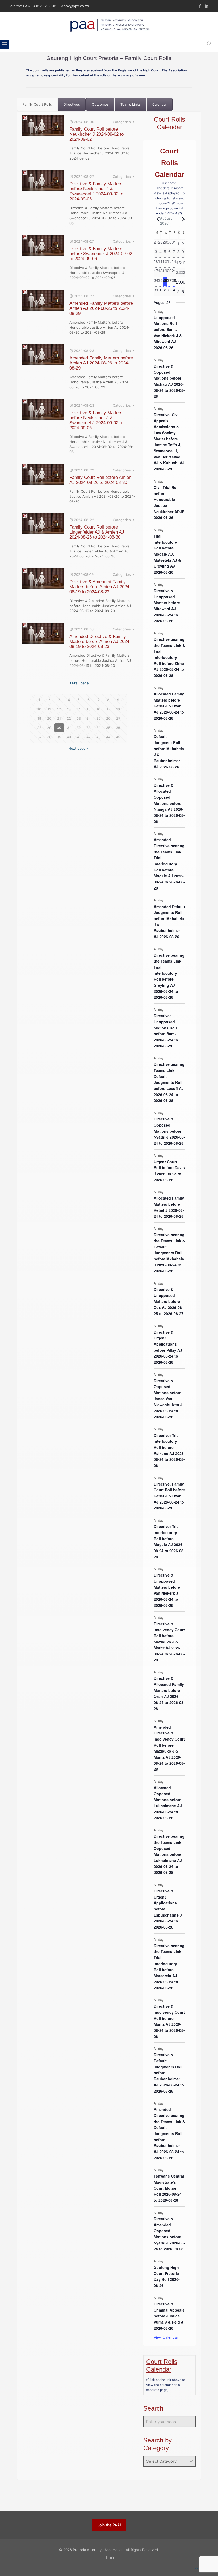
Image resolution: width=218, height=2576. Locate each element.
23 (79, 718)
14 (79, 709)
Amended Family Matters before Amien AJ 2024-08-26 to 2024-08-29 (101, 308)
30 (59, 728)
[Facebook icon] (200, 6)
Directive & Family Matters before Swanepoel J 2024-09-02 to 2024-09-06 (101, 254)
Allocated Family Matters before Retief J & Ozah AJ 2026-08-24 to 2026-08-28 (169, 706)
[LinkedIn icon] (206, 6)
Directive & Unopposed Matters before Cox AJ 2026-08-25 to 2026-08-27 (169, 1301)
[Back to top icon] (196, 2568)
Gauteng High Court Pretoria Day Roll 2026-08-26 (167, 2276)
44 (108, 737)
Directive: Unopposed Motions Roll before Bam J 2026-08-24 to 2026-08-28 (166, 1031)
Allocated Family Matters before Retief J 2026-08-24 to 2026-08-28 (169, 1207)
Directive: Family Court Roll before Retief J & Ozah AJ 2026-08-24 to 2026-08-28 (169, 1496)
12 (59, 709)
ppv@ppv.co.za (76, 6)
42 (89, 737)
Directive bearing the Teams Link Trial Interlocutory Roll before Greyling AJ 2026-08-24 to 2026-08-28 (169, 976)
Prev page (80, 683)
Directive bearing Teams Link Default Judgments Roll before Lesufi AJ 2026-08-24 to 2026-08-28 (169, 1082)
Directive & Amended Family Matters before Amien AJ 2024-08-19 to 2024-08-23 (100, 587)
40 (69, 737)
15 (89, 709)
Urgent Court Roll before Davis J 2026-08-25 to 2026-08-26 (169, 1171)
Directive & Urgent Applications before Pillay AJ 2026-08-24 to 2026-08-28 (168, 1347)
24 (89, 718)
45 (118, 737)
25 (98, 718)
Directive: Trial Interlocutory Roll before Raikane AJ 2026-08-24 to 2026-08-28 (169, 1450)
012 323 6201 (47, 6)
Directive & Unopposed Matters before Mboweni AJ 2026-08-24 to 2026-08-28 (167, 606)
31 (69, 728)
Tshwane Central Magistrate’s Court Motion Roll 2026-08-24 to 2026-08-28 (169, 2188)
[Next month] (182, 219)
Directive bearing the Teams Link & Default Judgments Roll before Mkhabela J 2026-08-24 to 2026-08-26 (169, 1253)
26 (108, 718)
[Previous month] (157, 219)
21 (59, 718)
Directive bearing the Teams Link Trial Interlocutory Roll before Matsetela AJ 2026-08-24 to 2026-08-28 (169, 1967)
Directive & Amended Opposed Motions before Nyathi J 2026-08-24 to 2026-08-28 (169, 2234)
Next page (77, 748)
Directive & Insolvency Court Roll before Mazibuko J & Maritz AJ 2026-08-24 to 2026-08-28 (169, 1642)
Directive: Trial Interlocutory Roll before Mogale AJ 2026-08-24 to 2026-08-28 (169, 1541)
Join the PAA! (109, 2525)
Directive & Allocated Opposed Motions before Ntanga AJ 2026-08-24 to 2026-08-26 (169, 803)
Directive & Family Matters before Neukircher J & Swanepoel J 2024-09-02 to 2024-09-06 (96, 191)
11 (49, 709)
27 (118, 718)
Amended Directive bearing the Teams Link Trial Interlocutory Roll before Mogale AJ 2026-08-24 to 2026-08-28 (169, 864)
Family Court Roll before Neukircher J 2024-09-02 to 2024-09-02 (97, 134)
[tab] (37, 104)
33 (89, 728)
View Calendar (166, 2337)
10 (39, 709)
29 (49, 728)
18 (118, 709)
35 (108, 728)
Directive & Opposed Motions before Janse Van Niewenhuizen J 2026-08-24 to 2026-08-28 (168, 1399)
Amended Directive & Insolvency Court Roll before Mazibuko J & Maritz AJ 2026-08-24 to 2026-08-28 (169, 1748)
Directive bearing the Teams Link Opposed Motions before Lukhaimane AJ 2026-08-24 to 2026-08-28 (169, 1854)
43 (98, 737)
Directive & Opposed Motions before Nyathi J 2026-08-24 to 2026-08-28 (169, 1131)
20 (49, 718)
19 (39, 718)
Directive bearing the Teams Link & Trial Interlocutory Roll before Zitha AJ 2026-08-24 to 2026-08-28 (169, 657)
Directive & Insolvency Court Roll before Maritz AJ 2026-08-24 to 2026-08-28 (169, 2021)
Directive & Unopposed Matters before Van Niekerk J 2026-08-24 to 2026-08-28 (167, 1590)
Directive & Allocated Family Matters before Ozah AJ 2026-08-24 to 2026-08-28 (169, 1693)
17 (108, 709)
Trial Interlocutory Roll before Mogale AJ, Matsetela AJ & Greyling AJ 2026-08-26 (167, 554)
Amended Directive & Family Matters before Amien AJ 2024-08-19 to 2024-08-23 (100, 641)
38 (49, 737)
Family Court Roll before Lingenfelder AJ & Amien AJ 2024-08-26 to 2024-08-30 (97, 532)
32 (79, 728)
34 (98, 728)
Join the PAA (19, 6)
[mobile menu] (5, 44)
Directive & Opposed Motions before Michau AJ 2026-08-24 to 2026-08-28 (169, 381)
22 (69, 718)
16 (98, 709)
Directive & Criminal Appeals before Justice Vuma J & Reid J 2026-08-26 (169, 2316)
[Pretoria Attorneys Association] (109, 25)
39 (59, 737)
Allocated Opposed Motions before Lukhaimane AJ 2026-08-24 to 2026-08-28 (168, 1803)
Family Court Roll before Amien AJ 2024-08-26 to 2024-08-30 (100, 480)
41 (79, 737)
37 (39, 737)
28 (39, 728)
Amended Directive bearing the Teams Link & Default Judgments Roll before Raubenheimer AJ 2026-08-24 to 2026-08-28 (169, 2133)
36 (118, 728)
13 (69, 709)
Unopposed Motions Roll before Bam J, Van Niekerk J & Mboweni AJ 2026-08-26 (168, 332)
